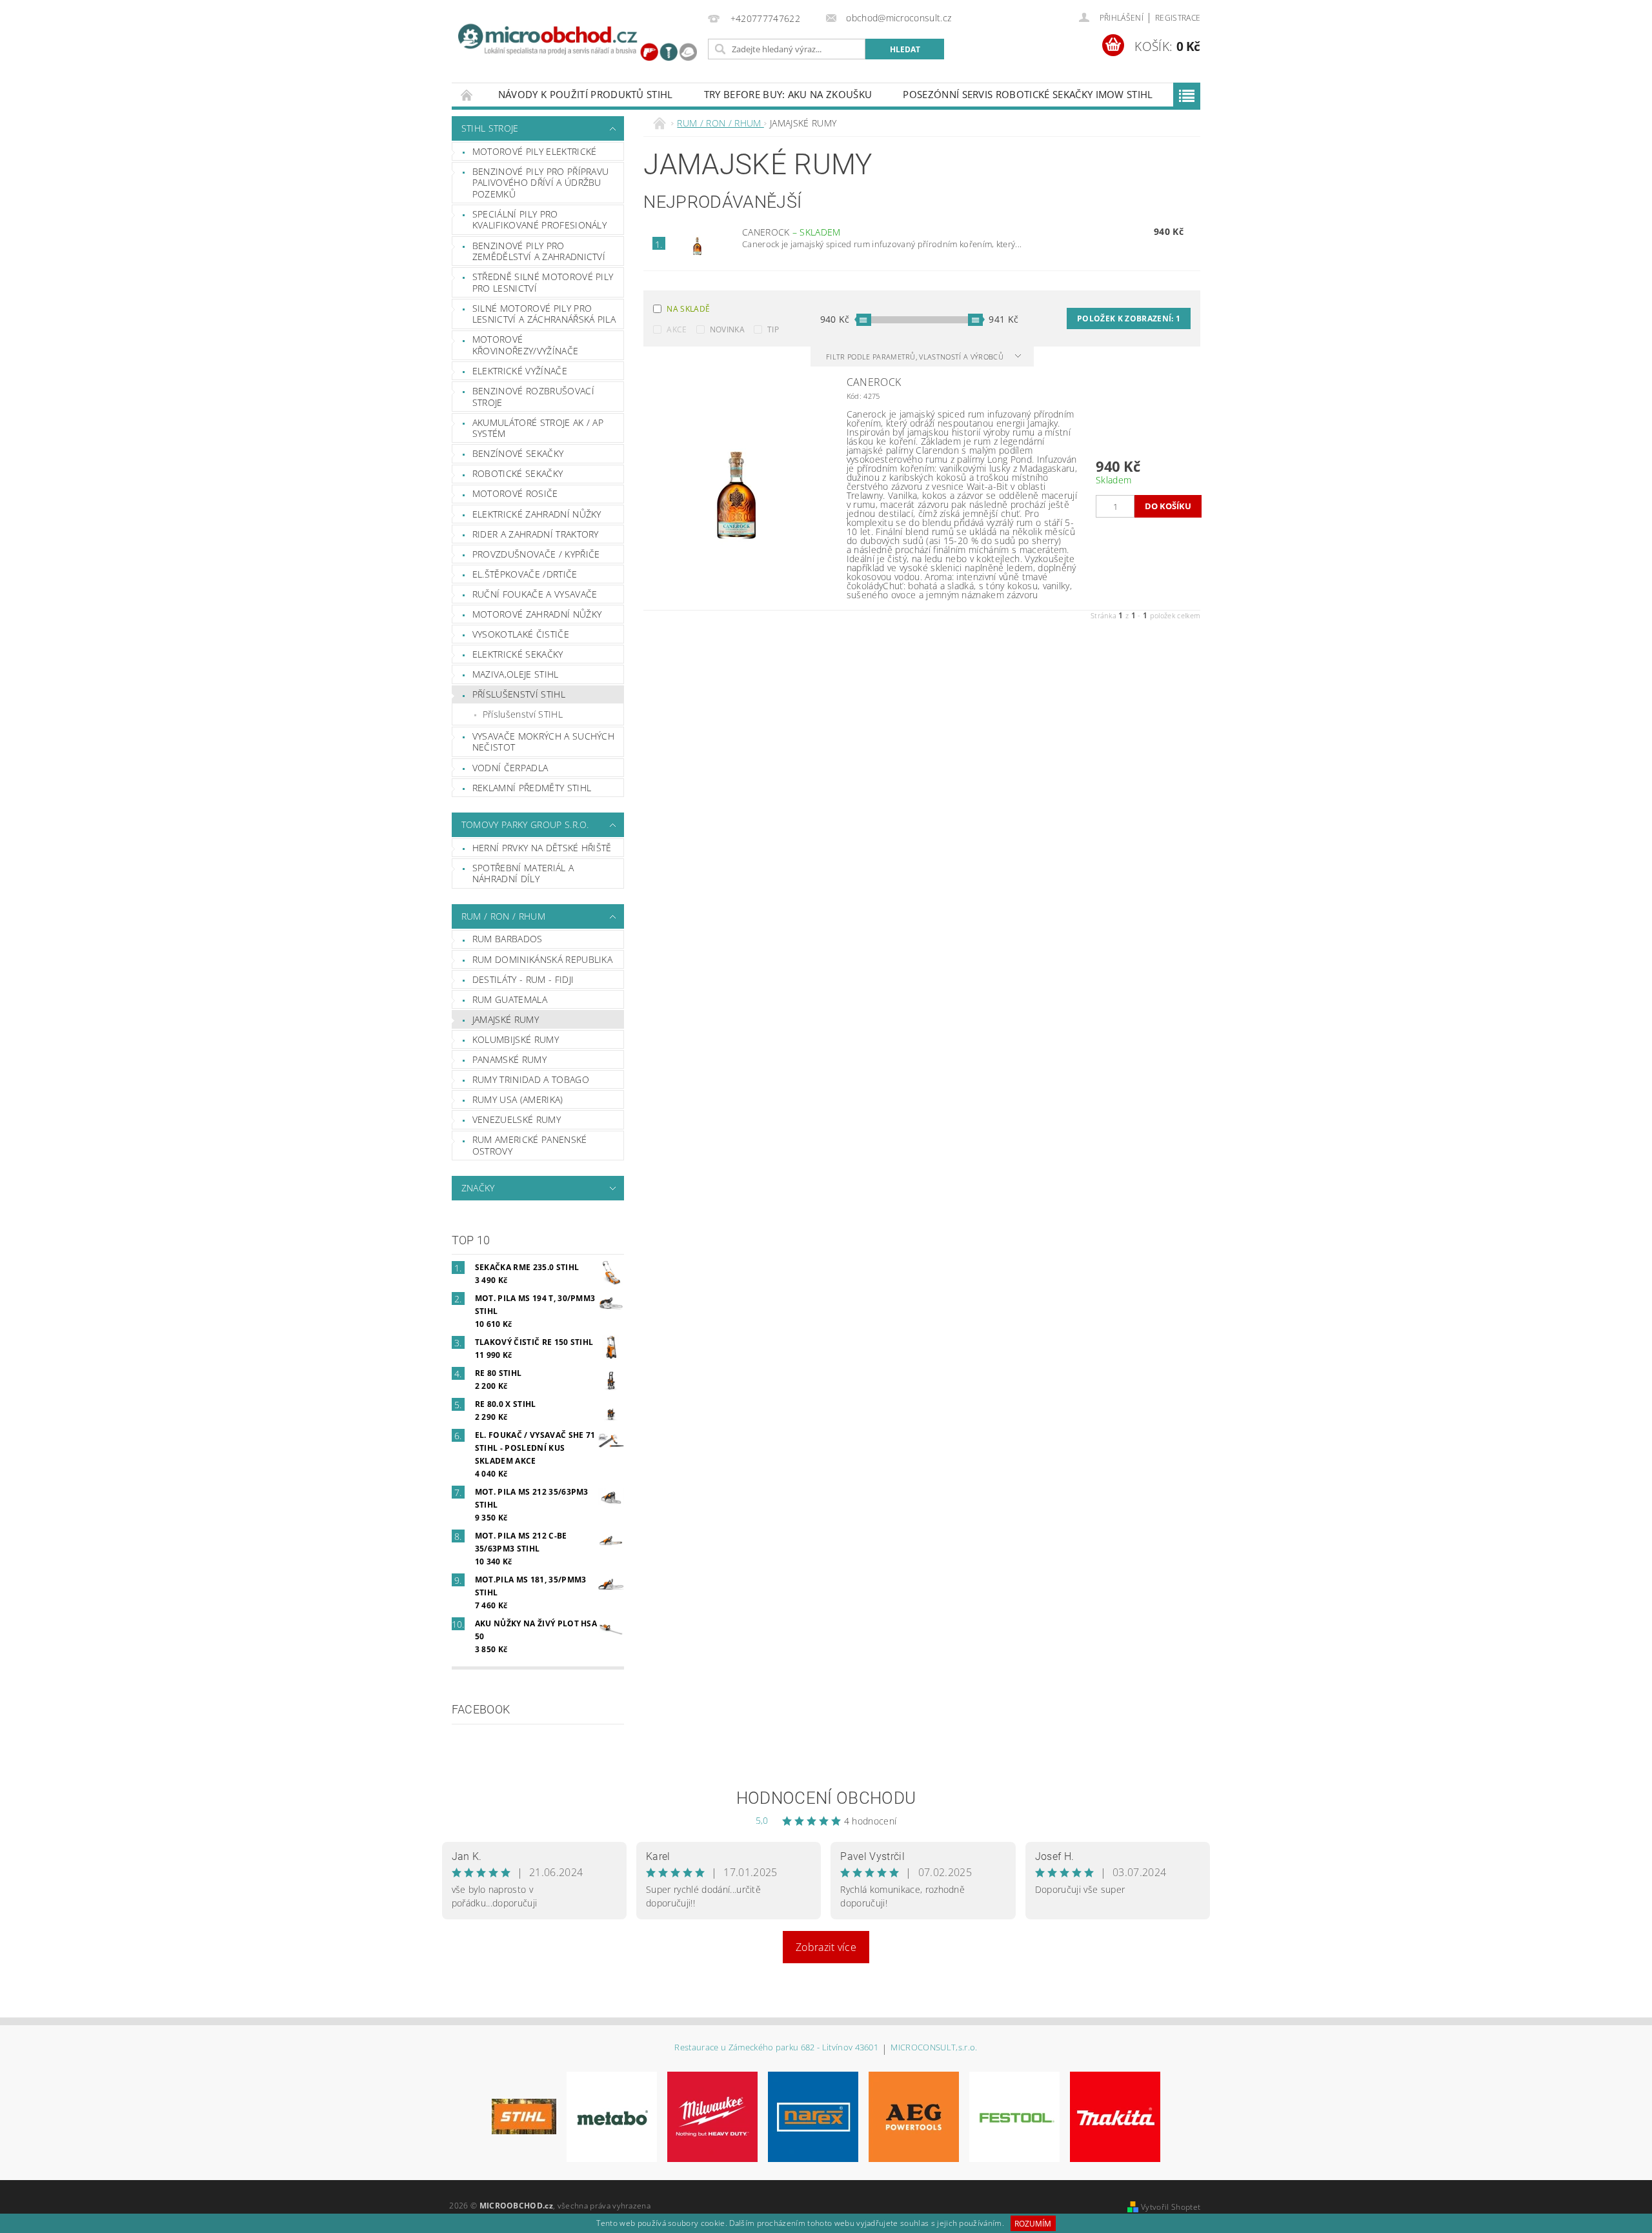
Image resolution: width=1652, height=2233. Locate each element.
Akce (677, 329)
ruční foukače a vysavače (535, 594)
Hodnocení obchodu (826, 1798)
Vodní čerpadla (510, 768)
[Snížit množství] (1102, 500)
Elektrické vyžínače (520, 371)
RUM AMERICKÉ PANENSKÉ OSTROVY (530, 1145)
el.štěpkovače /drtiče (525, 574)
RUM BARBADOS (508, 939)
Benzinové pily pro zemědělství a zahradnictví (539, 251)
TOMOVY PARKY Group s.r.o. (525, 824)
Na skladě (688, 309)
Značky (478, 1188)
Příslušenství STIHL (523, 714)
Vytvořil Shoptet (1171, 2207)
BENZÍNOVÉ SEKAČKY (518, 453)
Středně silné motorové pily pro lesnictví (543, 282)
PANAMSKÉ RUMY (509, 1059)
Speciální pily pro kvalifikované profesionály (539, 220)
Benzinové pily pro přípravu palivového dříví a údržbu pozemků (541, 183)
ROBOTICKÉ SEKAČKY (518, 473)
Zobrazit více (826, 1947)
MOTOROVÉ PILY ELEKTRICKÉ (535, 151)
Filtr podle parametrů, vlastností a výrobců (916, 357)
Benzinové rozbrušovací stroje (533, 397)
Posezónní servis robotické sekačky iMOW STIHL (1028, 94)
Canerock (791, 232)
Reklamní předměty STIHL (532, 788)
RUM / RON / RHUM (503, 916)
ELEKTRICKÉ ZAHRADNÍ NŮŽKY (537, 514)
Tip (773, 329)
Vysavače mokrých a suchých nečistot (543, 742)
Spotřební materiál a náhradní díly (523, 874)
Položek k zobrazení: (1129, 318)
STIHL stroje (490, 128)
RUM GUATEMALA (510, 999)
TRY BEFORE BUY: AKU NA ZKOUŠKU (788, 94)
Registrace (1178, 18)
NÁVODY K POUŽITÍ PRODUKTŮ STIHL (586, 94)
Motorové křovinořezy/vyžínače (525, 345)
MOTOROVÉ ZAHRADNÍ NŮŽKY (537, 614)
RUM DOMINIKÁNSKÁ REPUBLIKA (542, 959)
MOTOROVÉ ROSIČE (515, 493)
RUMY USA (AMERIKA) (518, 1099)
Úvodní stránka (467, 95)
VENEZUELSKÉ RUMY (517, 1119)
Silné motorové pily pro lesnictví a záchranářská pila (544, 314)
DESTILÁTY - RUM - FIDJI (523, 979)
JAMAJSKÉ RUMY (506, 1019)
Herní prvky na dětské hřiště (542, 848)
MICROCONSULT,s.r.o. (934, 2048)
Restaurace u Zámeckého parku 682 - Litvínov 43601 (776, 2048)
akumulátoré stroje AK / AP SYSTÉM (538, 428)
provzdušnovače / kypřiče (536, 554)
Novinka (727, 329)
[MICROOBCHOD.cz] (578, 44)
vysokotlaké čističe (521, 634)
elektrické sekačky (518, 654)
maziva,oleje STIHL (516, 674)
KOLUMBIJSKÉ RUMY (516, 1039)
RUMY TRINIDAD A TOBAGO (531, 1079)
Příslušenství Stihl (519, 694)
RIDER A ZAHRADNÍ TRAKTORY (536, 534)
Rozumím (1033, 2224)
